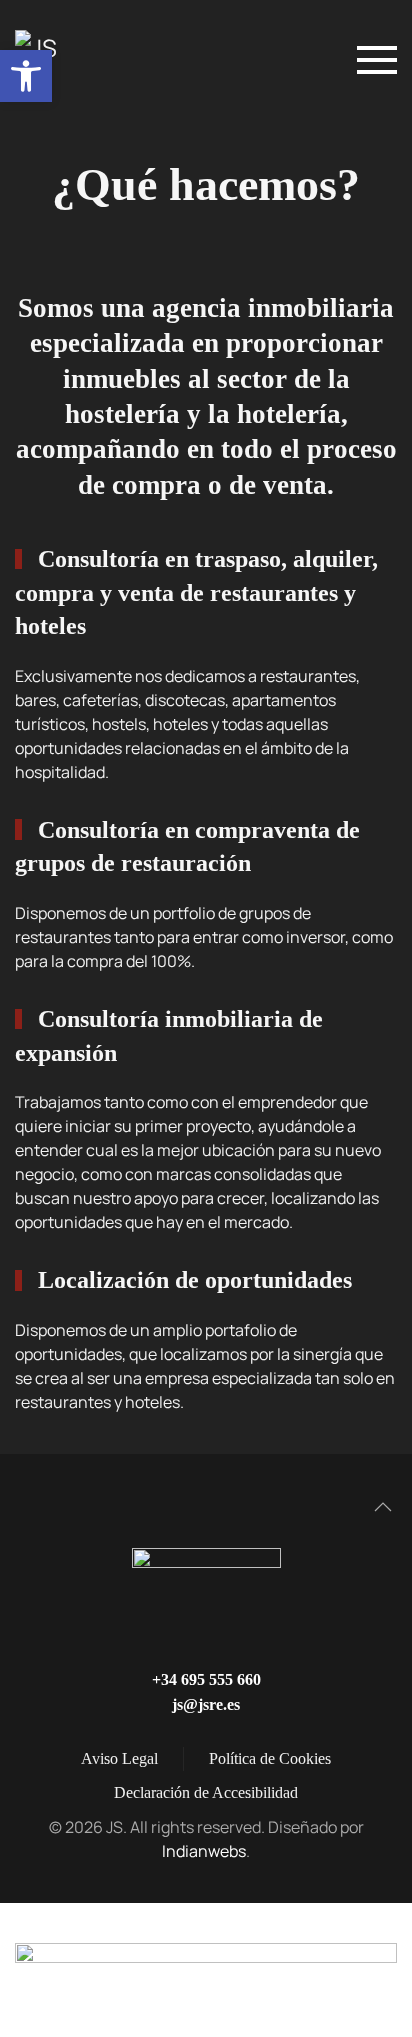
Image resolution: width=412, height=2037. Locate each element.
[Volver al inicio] (68, 60)
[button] (26, 76)
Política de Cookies (270, 1758)
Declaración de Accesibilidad (206, 1792)
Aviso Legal (119, 1758)
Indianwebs (204, 1851)
